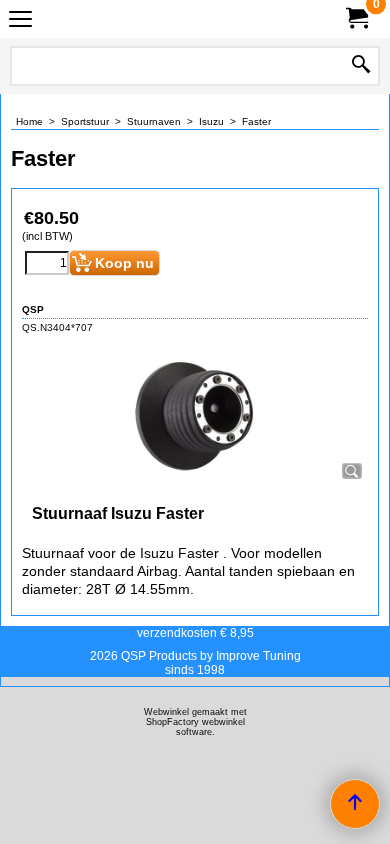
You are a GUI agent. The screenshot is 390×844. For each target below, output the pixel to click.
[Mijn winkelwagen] (356, 18)
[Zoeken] (361, 66)
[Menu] (20, 21)
